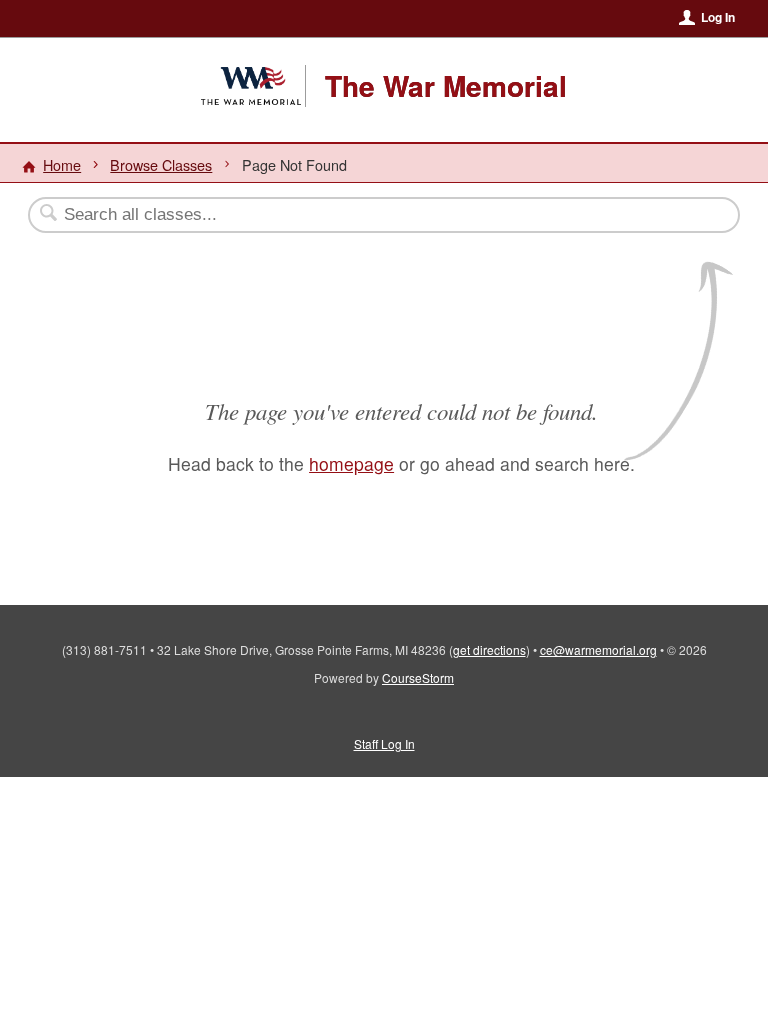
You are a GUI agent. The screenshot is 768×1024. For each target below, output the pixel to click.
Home (62, 164)
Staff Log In (384, 743)
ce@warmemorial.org (598, 649)
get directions (489, 649)
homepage (351, 463)
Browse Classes (161, 164)
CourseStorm (418, 677)
